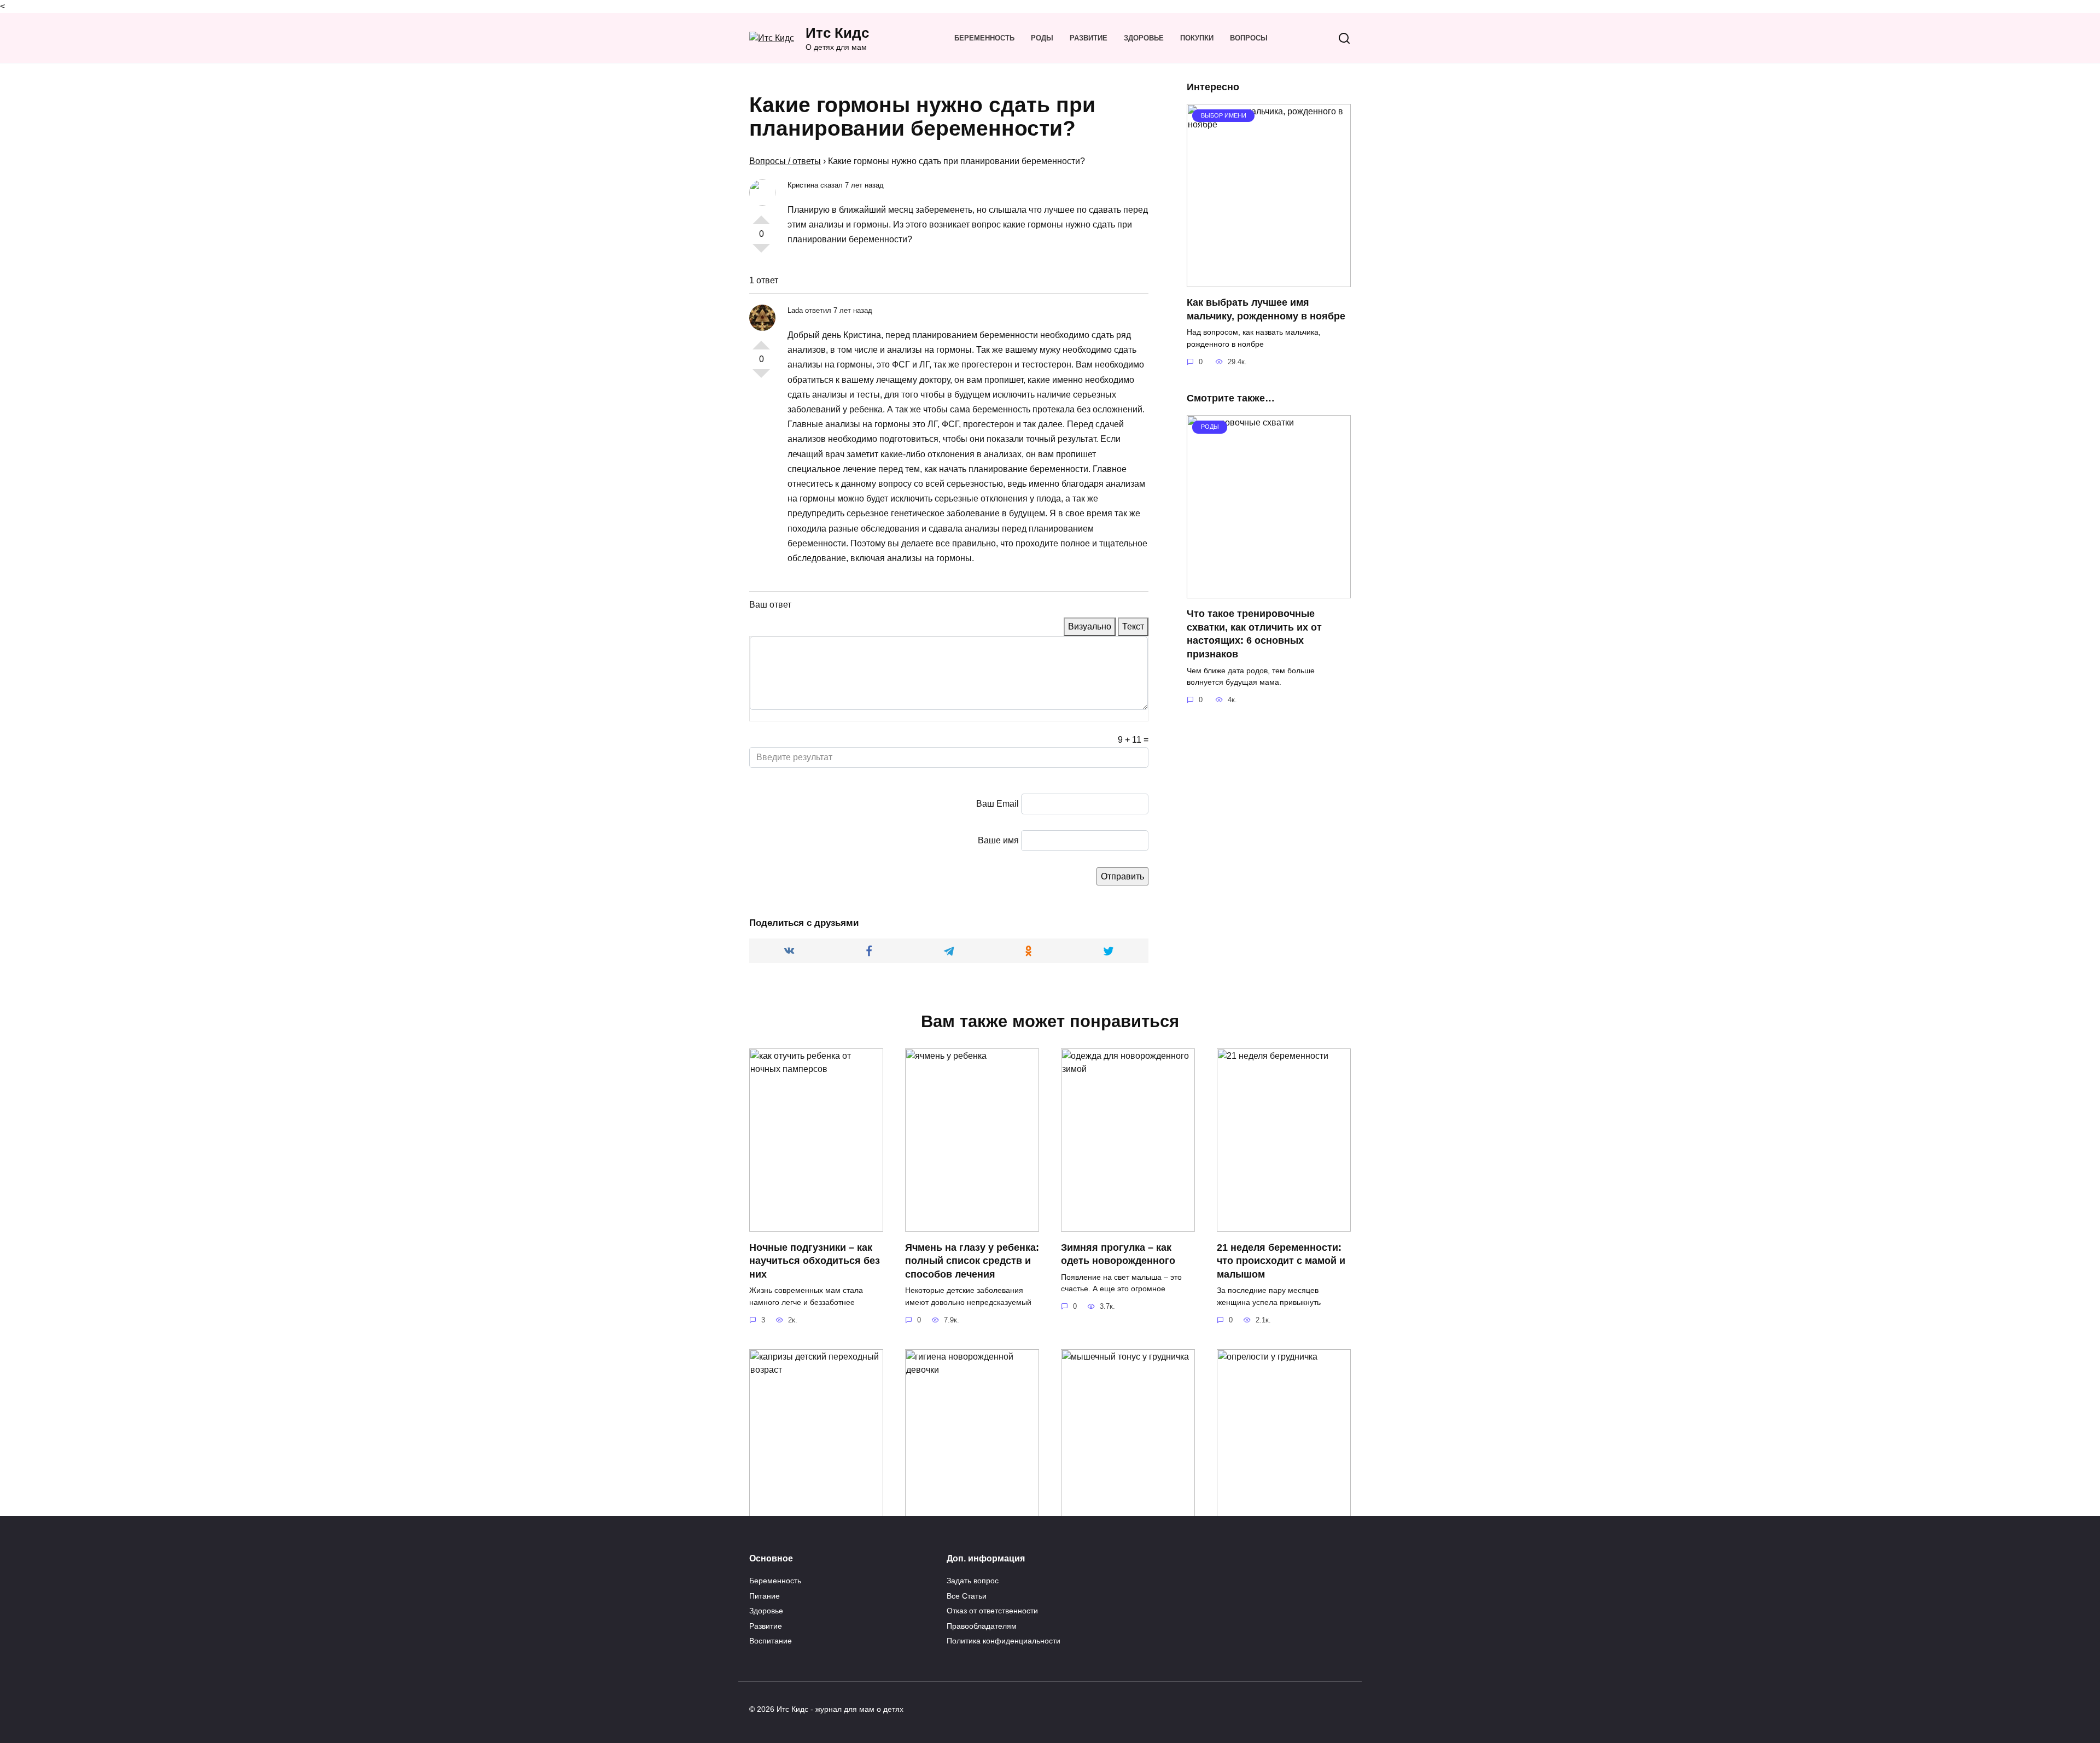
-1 (761, 253)
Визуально (1090, 626)
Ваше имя (998, 840)
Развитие (1089, 38)
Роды (1042, 38)
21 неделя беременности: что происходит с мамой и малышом (1281, 1260)
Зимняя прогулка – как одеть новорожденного (1118, 1254)
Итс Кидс (837, 33)
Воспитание (771, 1641)
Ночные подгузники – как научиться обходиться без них (815, 1260)
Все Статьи (967, 1596)
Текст (1133, 626)
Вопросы (1249, 38)
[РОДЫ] (1269, 591)
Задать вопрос (973, 1581)
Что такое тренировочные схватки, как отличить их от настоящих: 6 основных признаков (1254, 634)
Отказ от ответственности (992, 1611)
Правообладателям (982, 1626)
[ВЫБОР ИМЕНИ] (1269, 280)
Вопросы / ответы (785, 161)
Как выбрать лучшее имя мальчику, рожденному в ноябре (1266, 309)
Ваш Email (997, 804)
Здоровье (1144, 38)
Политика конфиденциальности (1004, 1641)
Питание (765, 1596)
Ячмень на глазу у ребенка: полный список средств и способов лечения (972, 1260)
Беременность (984, 38)
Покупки (1197, 38)
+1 (761, 215)
